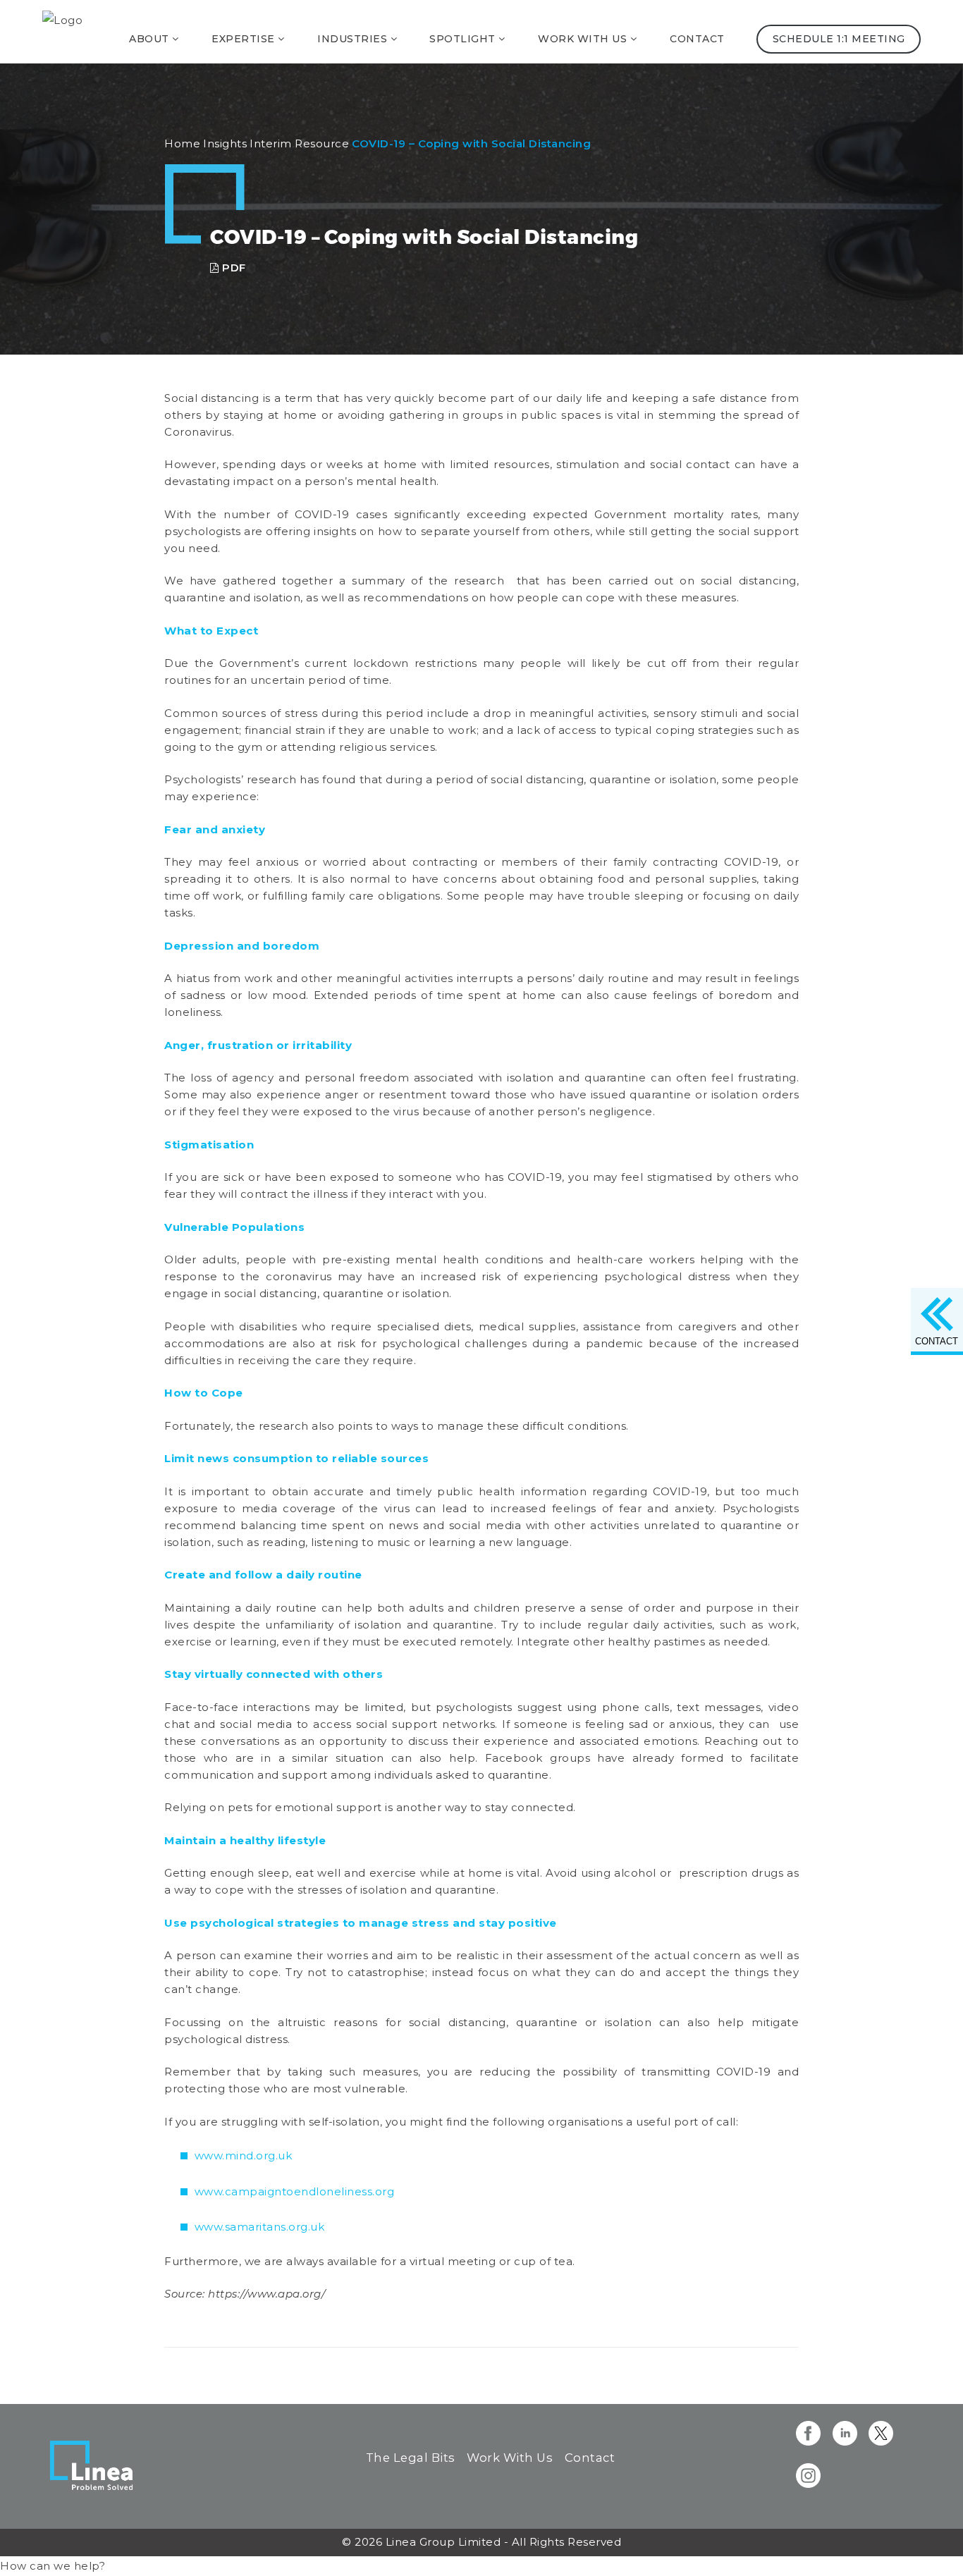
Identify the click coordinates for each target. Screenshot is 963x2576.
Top (930, 2543)
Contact (697, 39)
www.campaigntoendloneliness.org (295, 2191)
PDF (233, 268)
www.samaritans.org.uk (260, 2227)
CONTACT (937, 1341)
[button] (53, 2566)
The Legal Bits (411, 2458)
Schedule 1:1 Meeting (838, 39)
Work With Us (510, 2458)
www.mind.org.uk (244, 2155)
